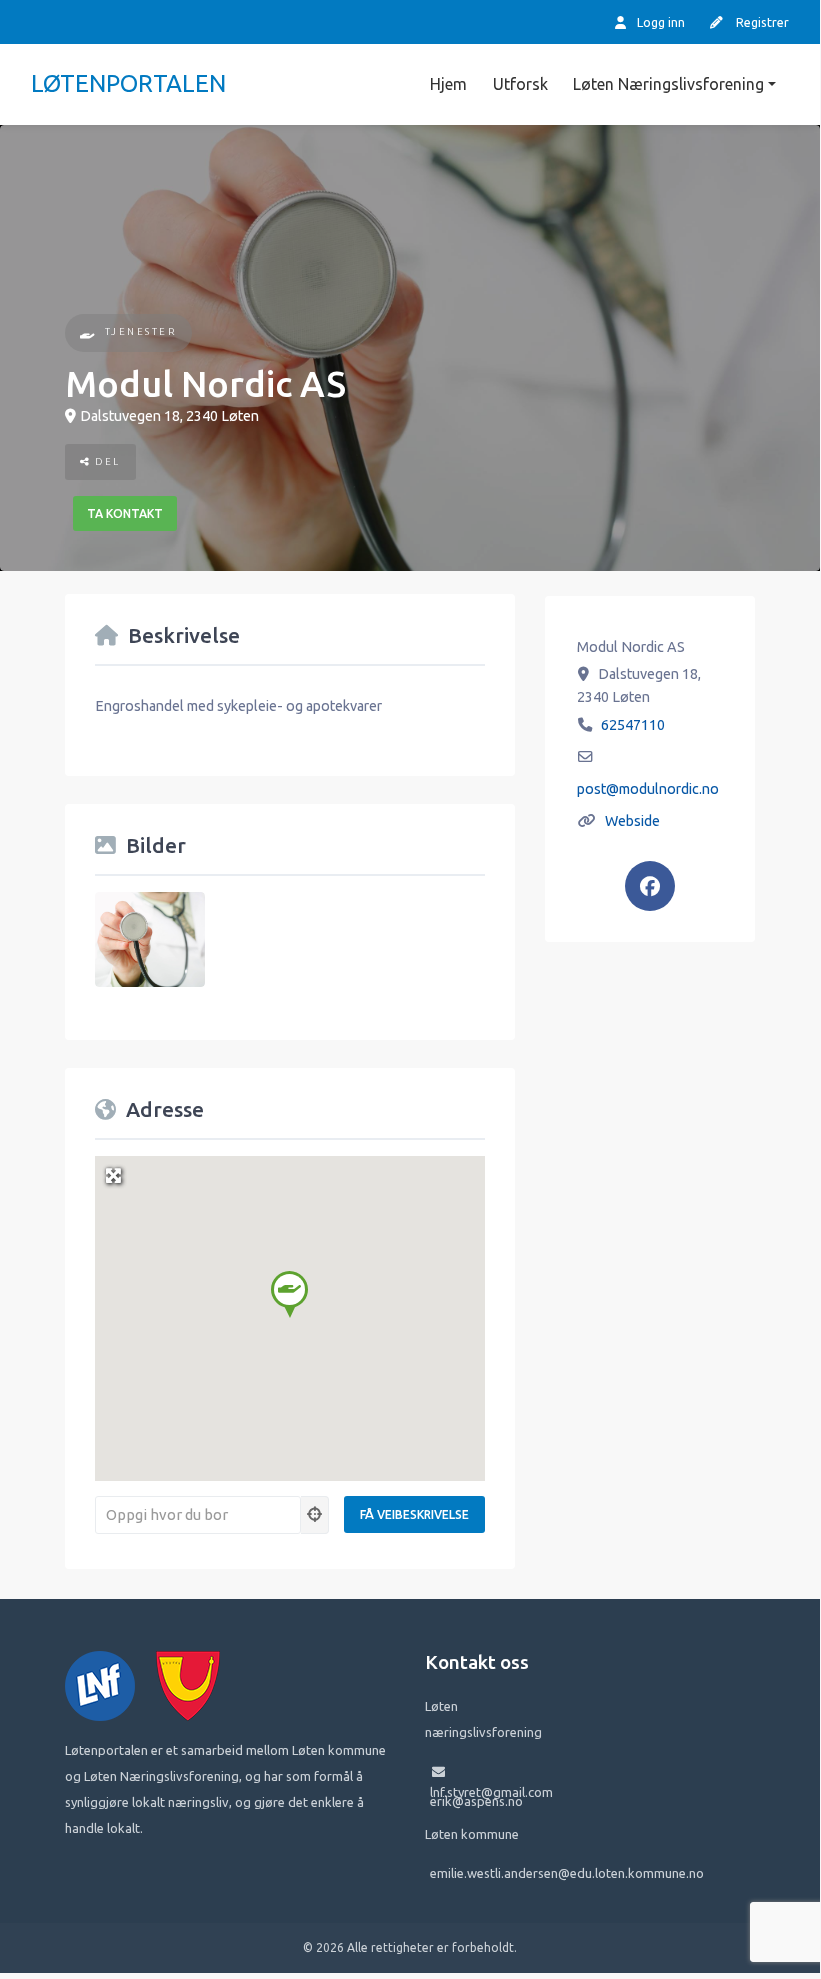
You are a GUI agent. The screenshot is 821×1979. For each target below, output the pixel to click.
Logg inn (659, 22)
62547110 (633, 725)
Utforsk (520, 84)
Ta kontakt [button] (125, 513)
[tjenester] (88, 333)
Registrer (761, 22)
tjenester (141, 331)
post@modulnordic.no (648, 789)
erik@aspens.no (476, 1801)
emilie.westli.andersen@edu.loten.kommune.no (567, 1873)
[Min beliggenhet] (315, 1515)
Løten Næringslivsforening (668, 84)
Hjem (448, 84)
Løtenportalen (128, 83)
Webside (632, 821)
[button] (289, 1294)
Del (106, 461)
